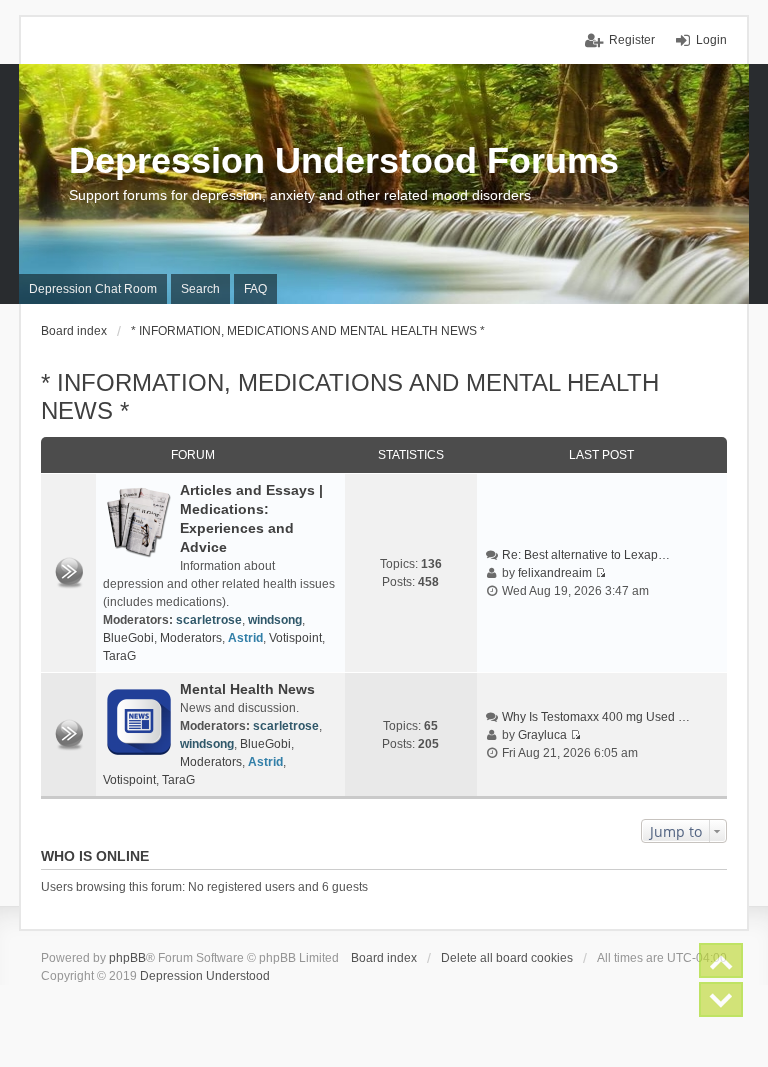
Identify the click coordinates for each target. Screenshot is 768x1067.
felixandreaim (555, 573)
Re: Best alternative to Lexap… (586, 555)
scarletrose (209, 620)
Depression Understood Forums (344, 160)
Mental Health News (247, 689)
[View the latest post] (600, 573)
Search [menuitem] (200, 289)
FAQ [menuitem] (255, 289)
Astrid (245, 638)
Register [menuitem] (632, 40)
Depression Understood (205, 976)
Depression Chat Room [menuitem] (93, 289)
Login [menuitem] (711, 40)
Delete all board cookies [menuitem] (507, 958)
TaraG (119, 656)
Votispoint (295, 638)
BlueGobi (128, 638)
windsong (275, 620)
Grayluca (542, 735)
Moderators (191, 638)
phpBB (127, 958)
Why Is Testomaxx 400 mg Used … (596, 717)
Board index (384, 958)
